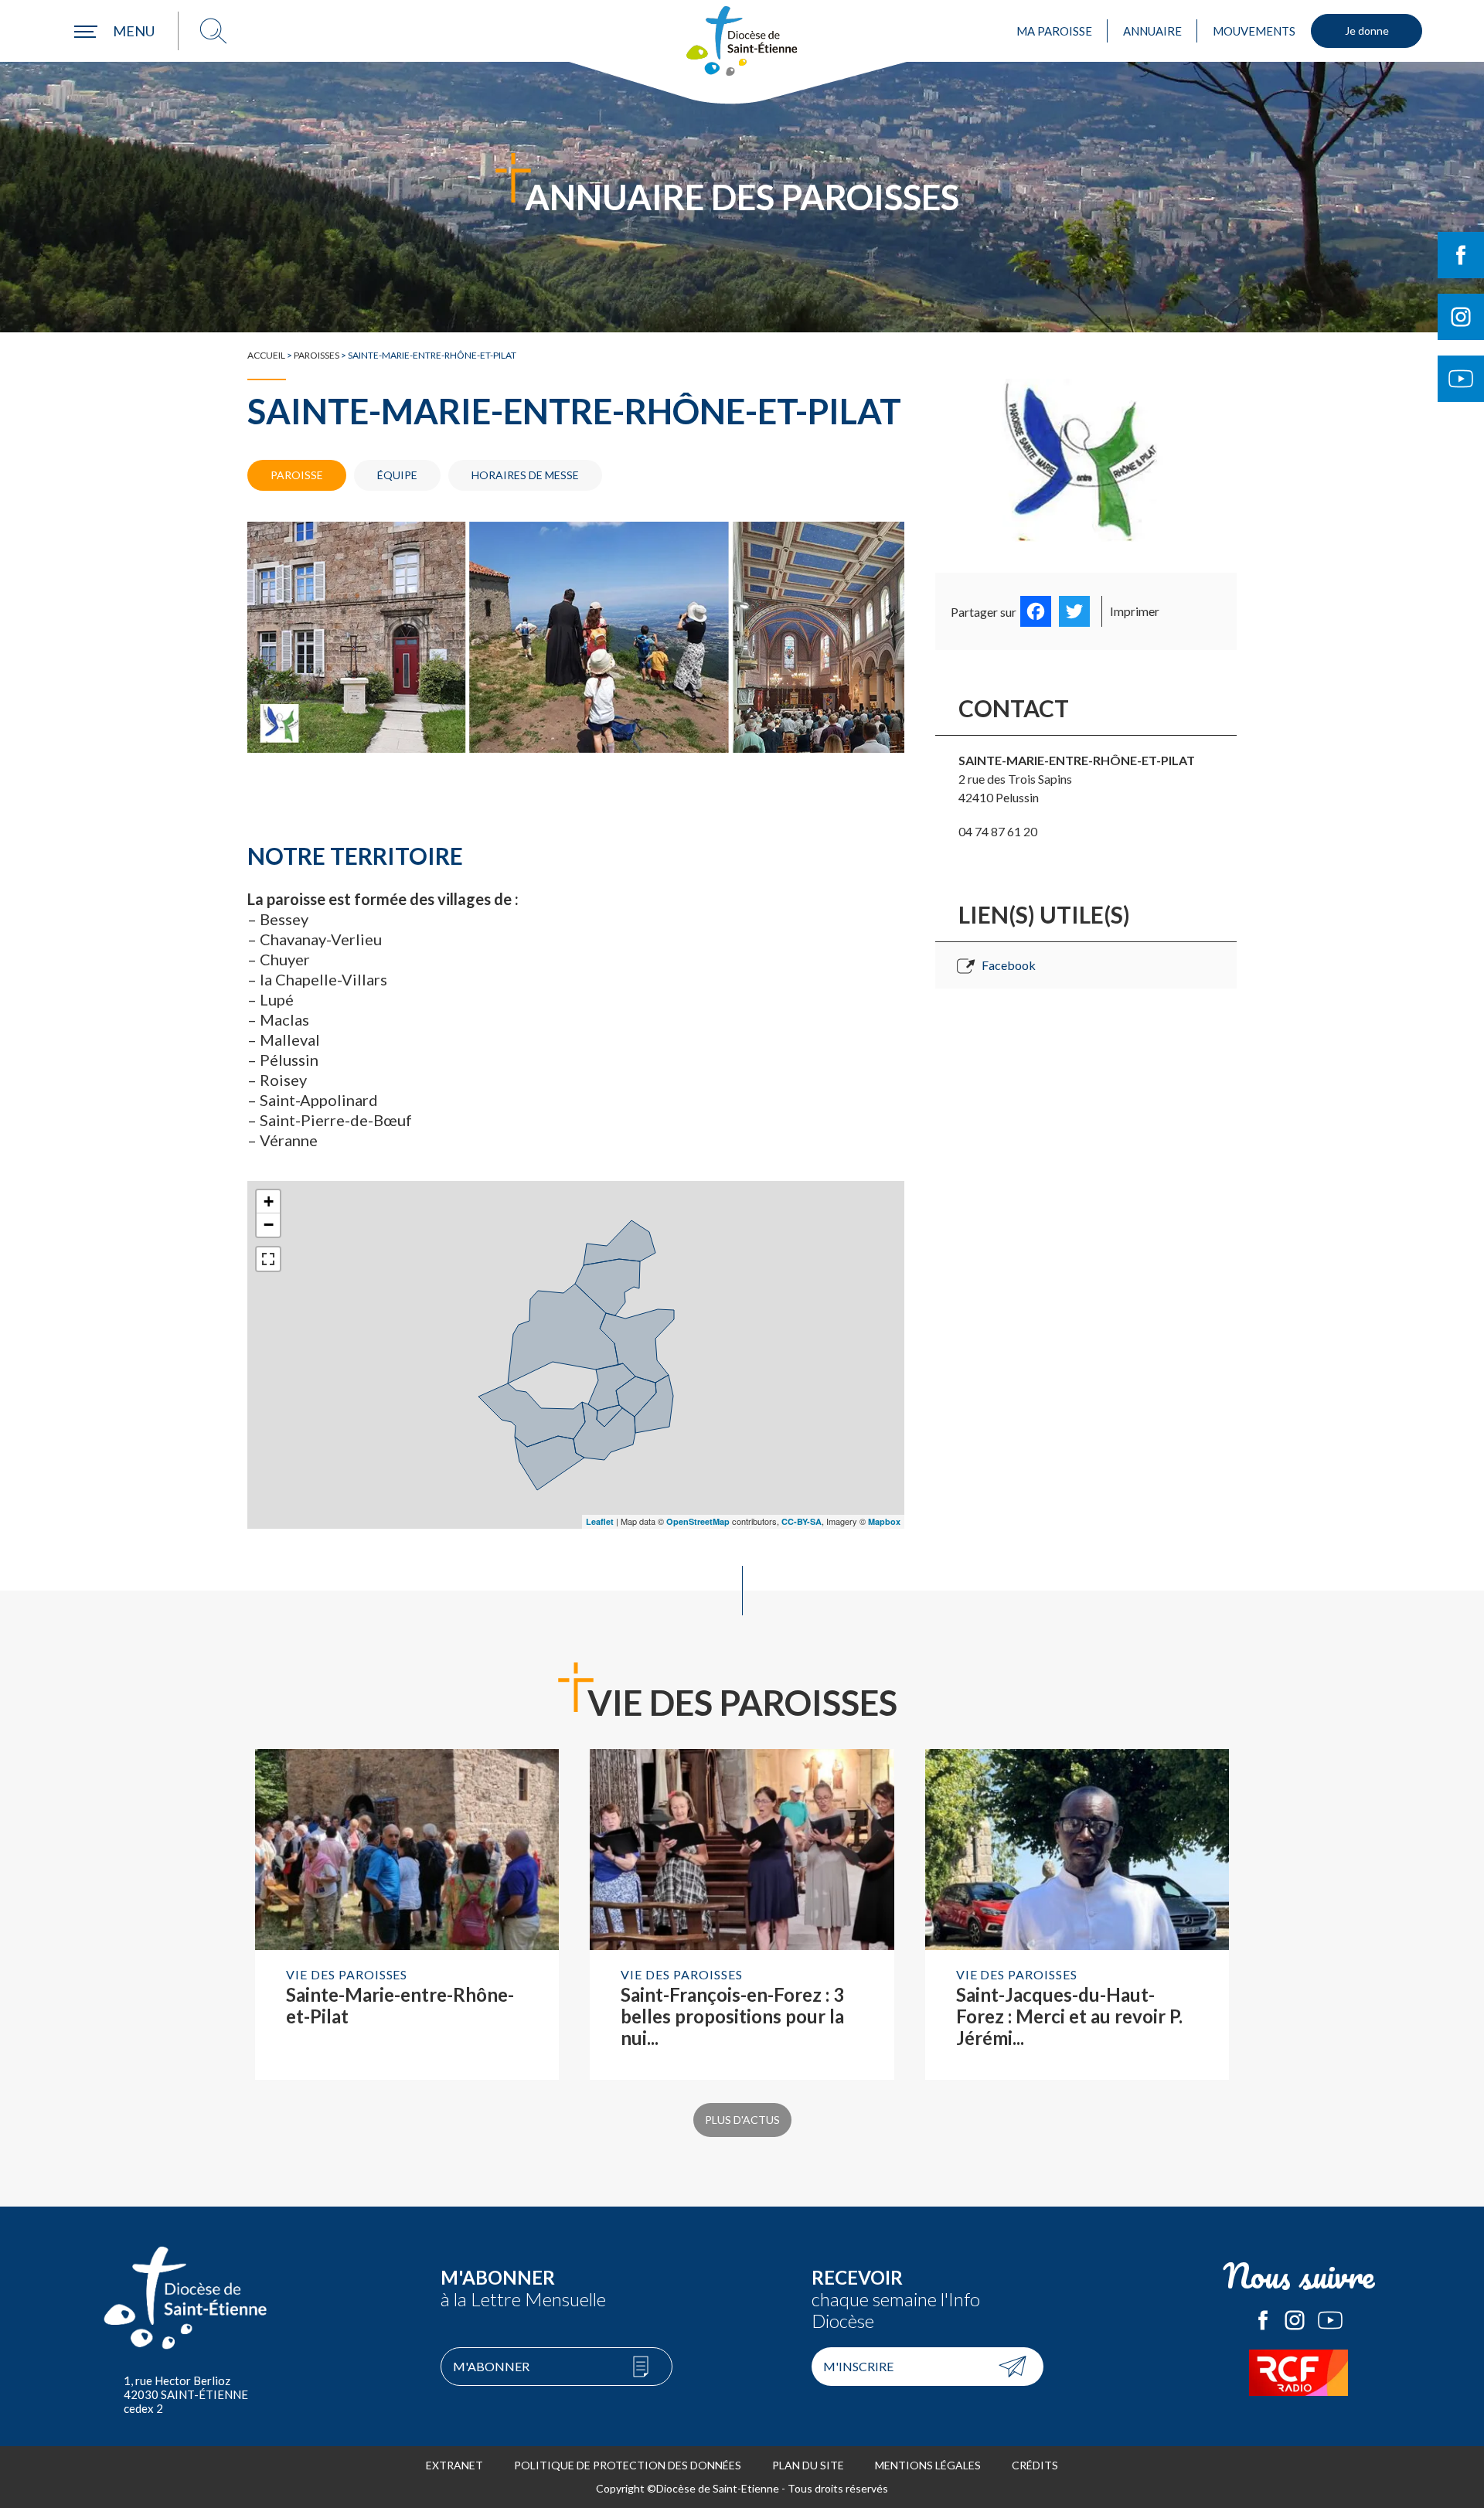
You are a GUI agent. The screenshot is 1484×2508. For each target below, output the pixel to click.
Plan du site (808, 2465)
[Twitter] (1074, 611)
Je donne (1367, 31)
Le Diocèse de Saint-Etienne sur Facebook (1263, 2320)
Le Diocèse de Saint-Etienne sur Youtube (1330, 2320)
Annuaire (1152, 31)
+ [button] (269, 1201)
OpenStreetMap (698, 1521)
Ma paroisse (1054, 31)
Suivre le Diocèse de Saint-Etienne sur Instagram (1461, 317)
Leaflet (600, 1521)
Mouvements (1254, 31)
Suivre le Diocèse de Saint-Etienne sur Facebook (1461, 255)
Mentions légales (928, 2465)
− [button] (269, 1225)
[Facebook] (1036, 611)
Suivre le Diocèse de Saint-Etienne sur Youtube (1461, 379)
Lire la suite (407, 1914)
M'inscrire (858, 2366)
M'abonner (491, 2366)
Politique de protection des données (628, 2465)
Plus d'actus (742, 2120)
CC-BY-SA (802, 1521)
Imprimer (1135, 611)
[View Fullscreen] (268, 1259)
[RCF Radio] (1298, 2373)
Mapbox (884, 1521)
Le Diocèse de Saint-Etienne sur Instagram (1295, 2320)
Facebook (1009, 965)
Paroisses (317, 355)
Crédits (1035, 2465)
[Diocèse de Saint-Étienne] (742, 41)
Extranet (454, 2465)
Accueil (266, 355)
